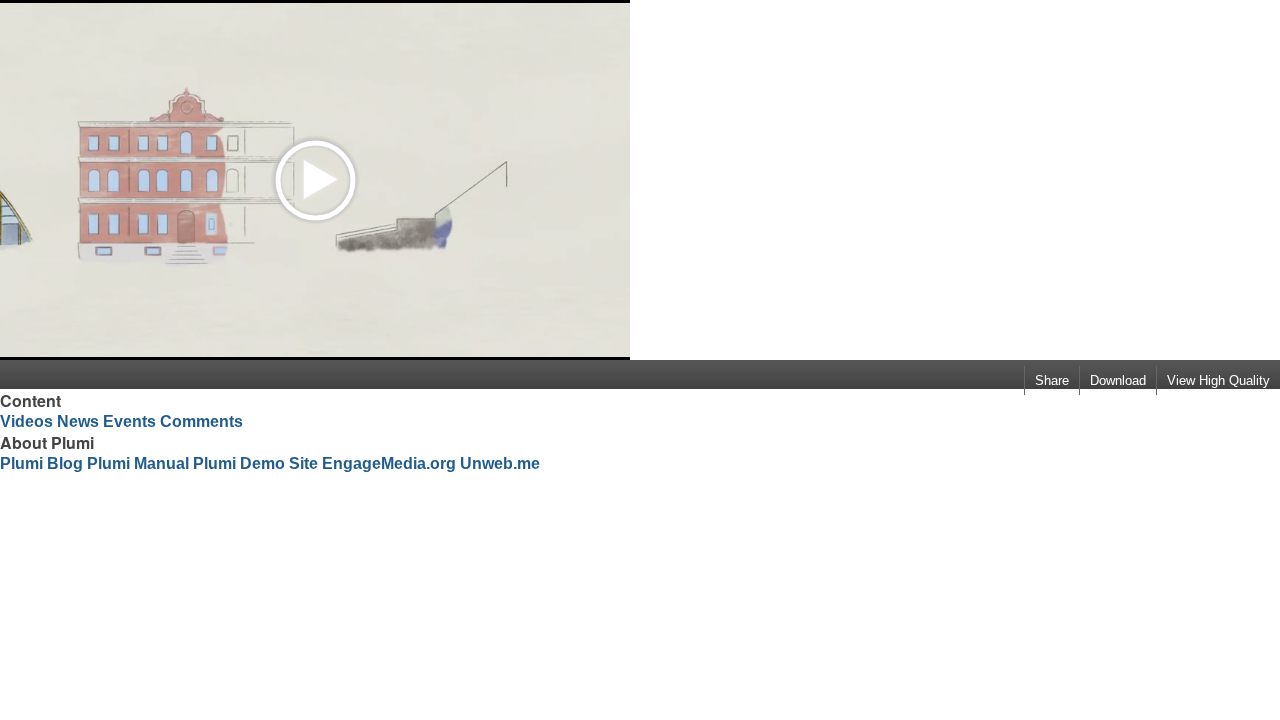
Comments (201, 421)
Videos (26, 421)
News (78, 421)
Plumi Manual (138, 463)
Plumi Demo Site (255, 463)
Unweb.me (500, 463)
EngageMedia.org (389, 463)
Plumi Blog (41, 463)
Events (129, 421)
